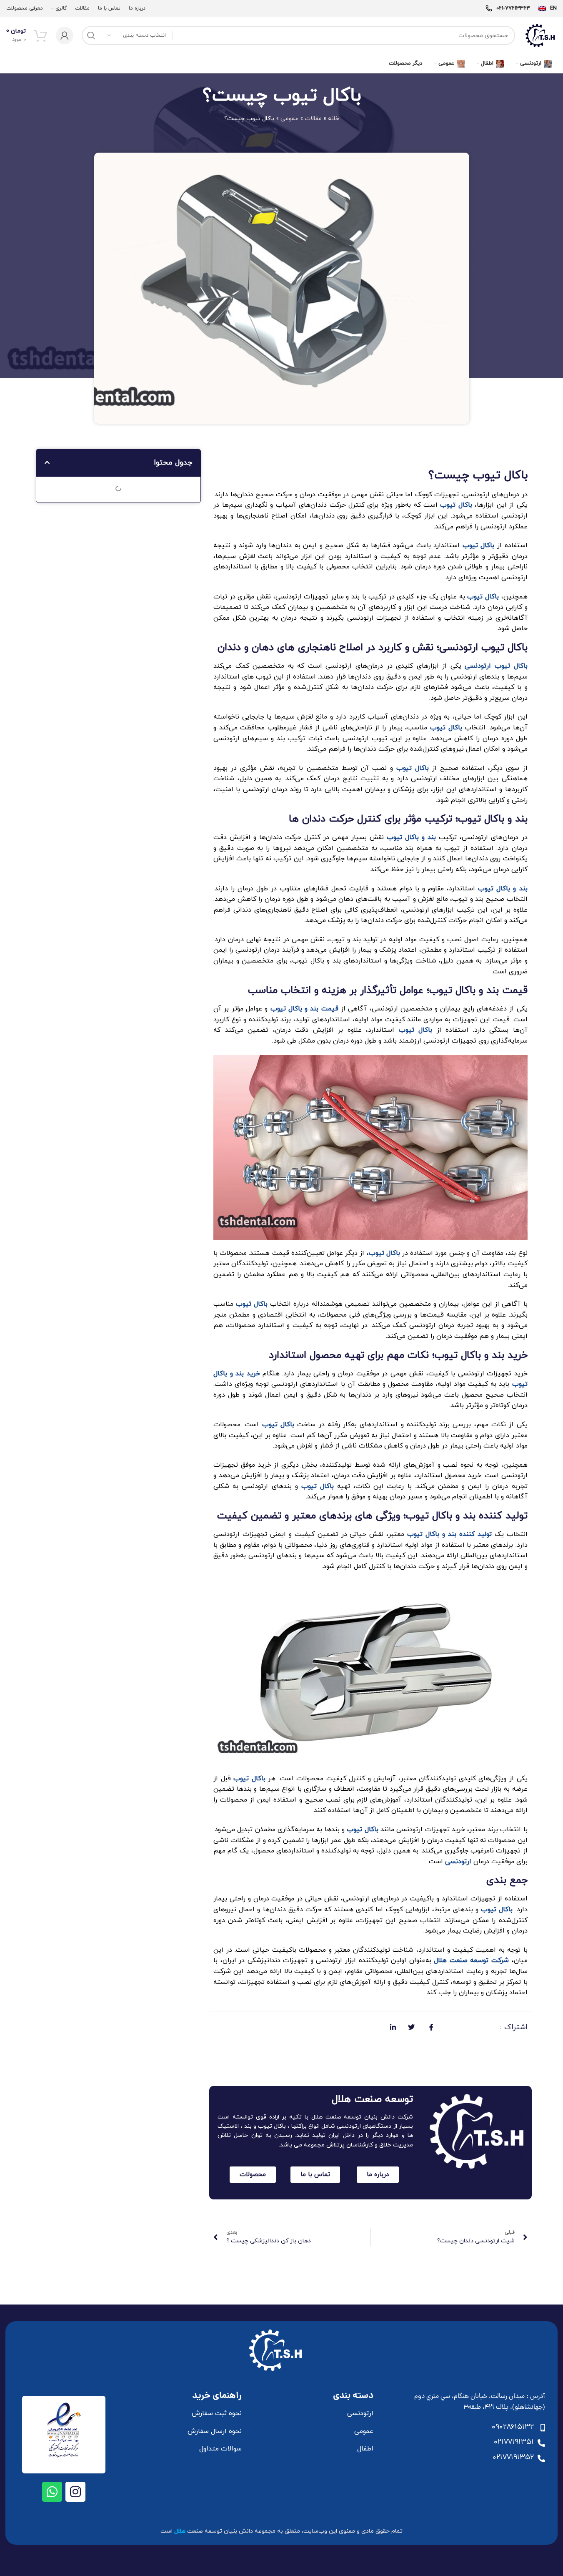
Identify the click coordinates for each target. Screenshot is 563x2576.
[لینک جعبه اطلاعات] (548, 9)
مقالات (313, 119)
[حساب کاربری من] (65, 35)
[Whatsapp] (52, 2492)
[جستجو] (91, 35)
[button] (47, 462)
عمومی (289, 119)
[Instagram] (75, 2492)
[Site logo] (540, 35)
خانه (334, 119)
